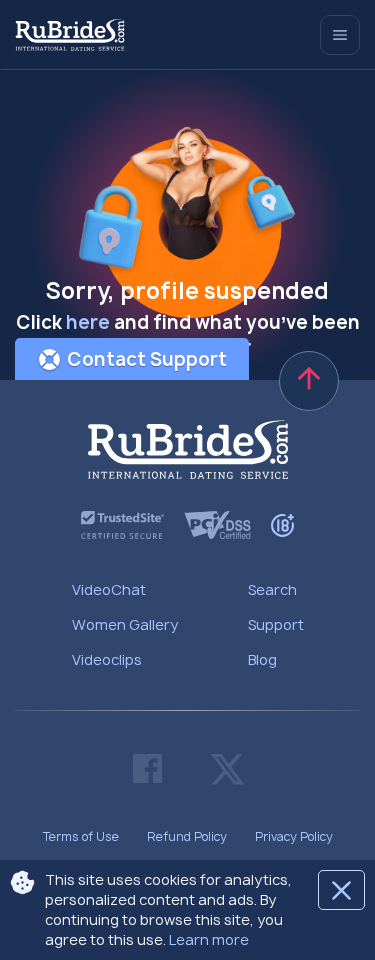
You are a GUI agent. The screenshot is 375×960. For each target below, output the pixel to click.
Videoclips (107, 659)
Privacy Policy (294, 836)
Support (276, 624)
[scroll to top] (309, 381)
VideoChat (109, 589)
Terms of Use (81, 836)
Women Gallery (125, 624)
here (88, 322)
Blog (262, 659)
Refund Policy (187, 836)
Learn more (209, 939)
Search (272, 589)
